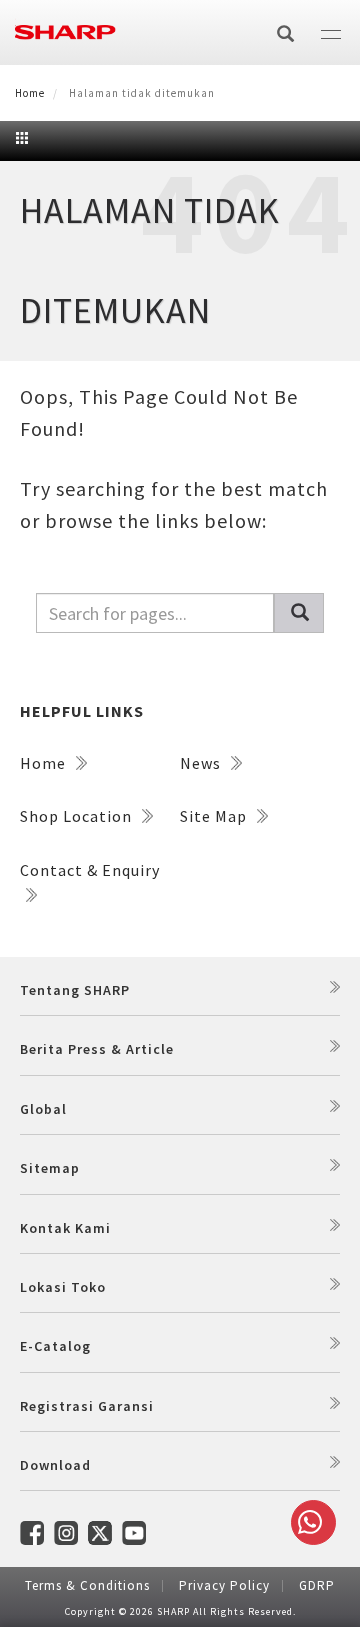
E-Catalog (55, 1346)
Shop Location (78, 816)
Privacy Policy (224, 1585)
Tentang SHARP (75, 990)
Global (43, 1109)
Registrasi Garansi (87, 1406)
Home (30, 93)
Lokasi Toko (63, 1287)
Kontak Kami (65, 1228)
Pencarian (299, 613)
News (202, 763)
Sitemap (50, 1168)
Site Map (215, 816)
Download (55, 1465)
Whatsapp (313, 1522)
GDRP (317, 1585)
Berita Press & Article (97, 1049)
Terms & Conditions (87, 1585)
